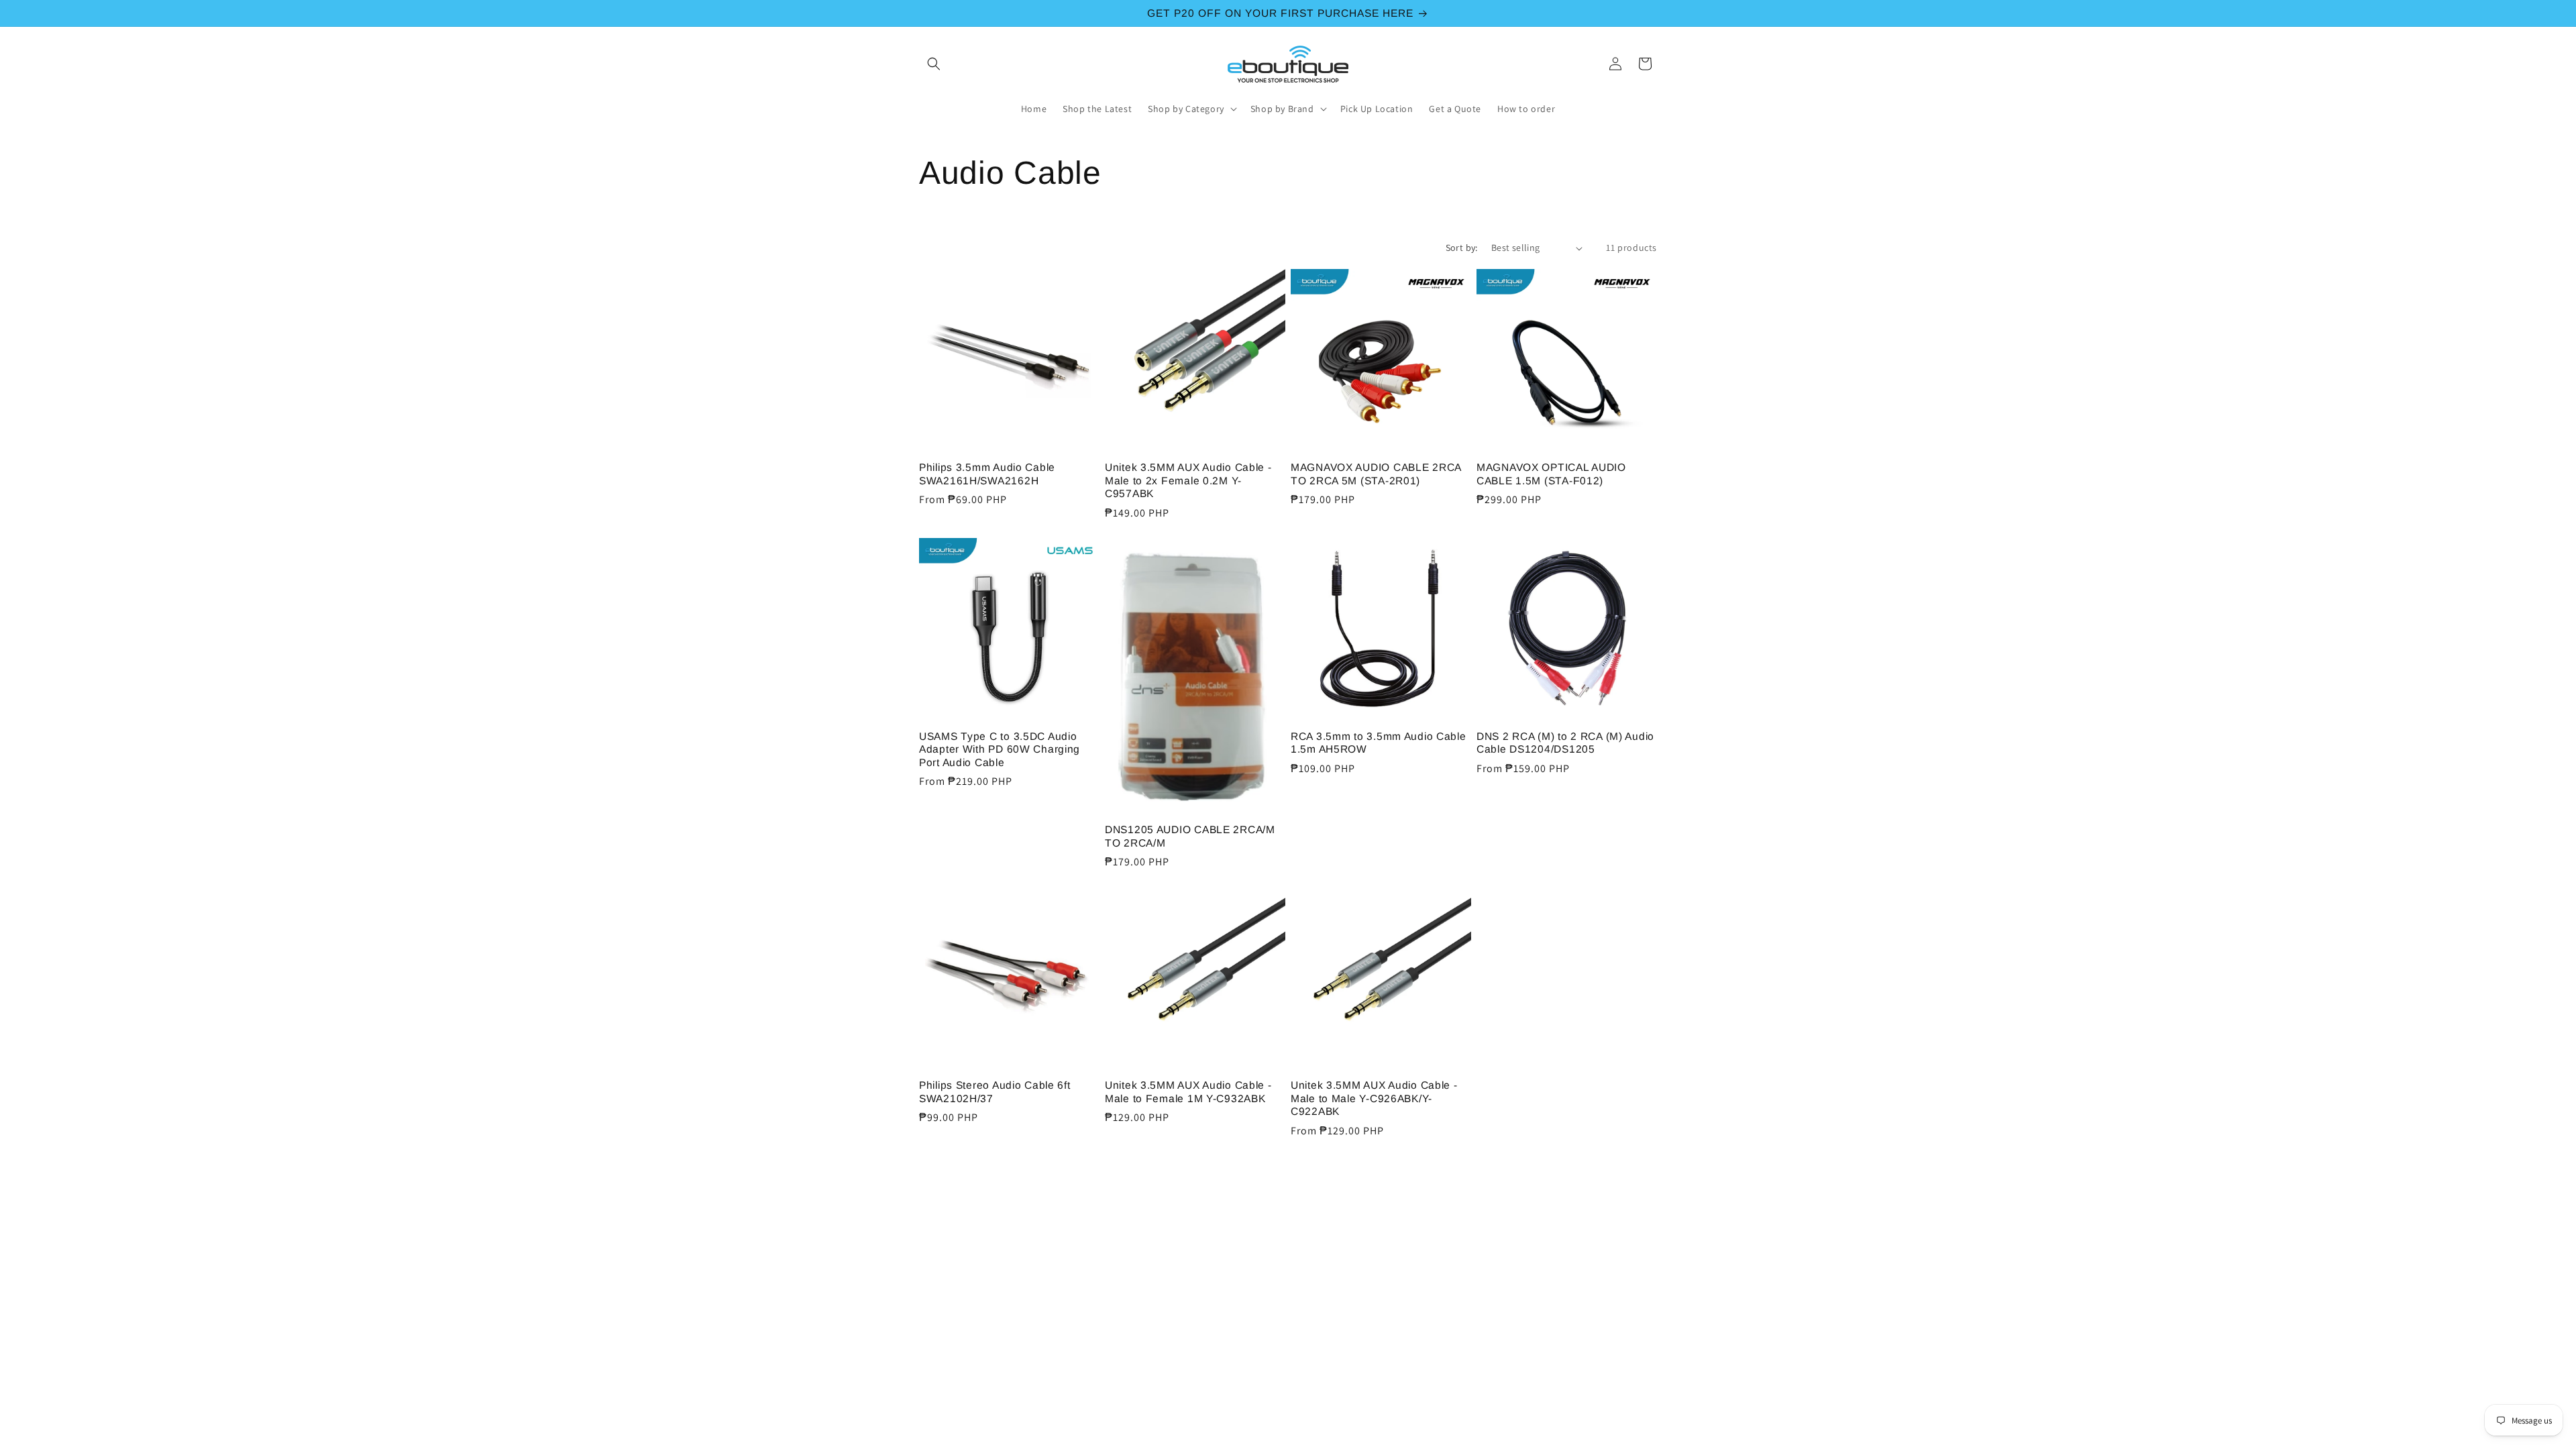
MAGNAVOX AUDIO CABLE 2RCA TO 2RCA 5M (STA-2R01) (1376, 474)
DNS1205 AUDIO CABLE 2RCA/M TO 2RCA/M (1190, 836)
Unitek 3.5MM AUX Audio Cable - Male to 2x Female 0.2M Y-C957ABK (1188, 480)
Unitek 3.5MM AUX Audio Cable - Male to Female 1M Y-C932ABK (1188, 1091)
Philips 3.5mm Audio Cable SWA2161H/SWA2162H (987, 474)
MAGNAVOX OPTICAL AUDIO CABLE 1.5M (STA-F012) (1551, 474)
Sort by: (1462, 248)
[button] (934, 64)
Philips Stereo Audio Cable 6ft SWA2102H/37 (995, 1091)
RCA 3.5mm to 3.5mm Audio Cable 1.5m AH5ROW (1379, 743)
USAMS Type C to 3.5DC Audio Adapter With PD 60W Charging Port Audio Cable (1000, 749)
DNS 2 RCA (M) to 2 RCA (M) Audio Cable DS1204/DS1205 (1565, 743)
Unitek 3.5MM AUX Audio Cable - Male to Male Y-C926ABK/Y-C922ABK (1374, 1098)
